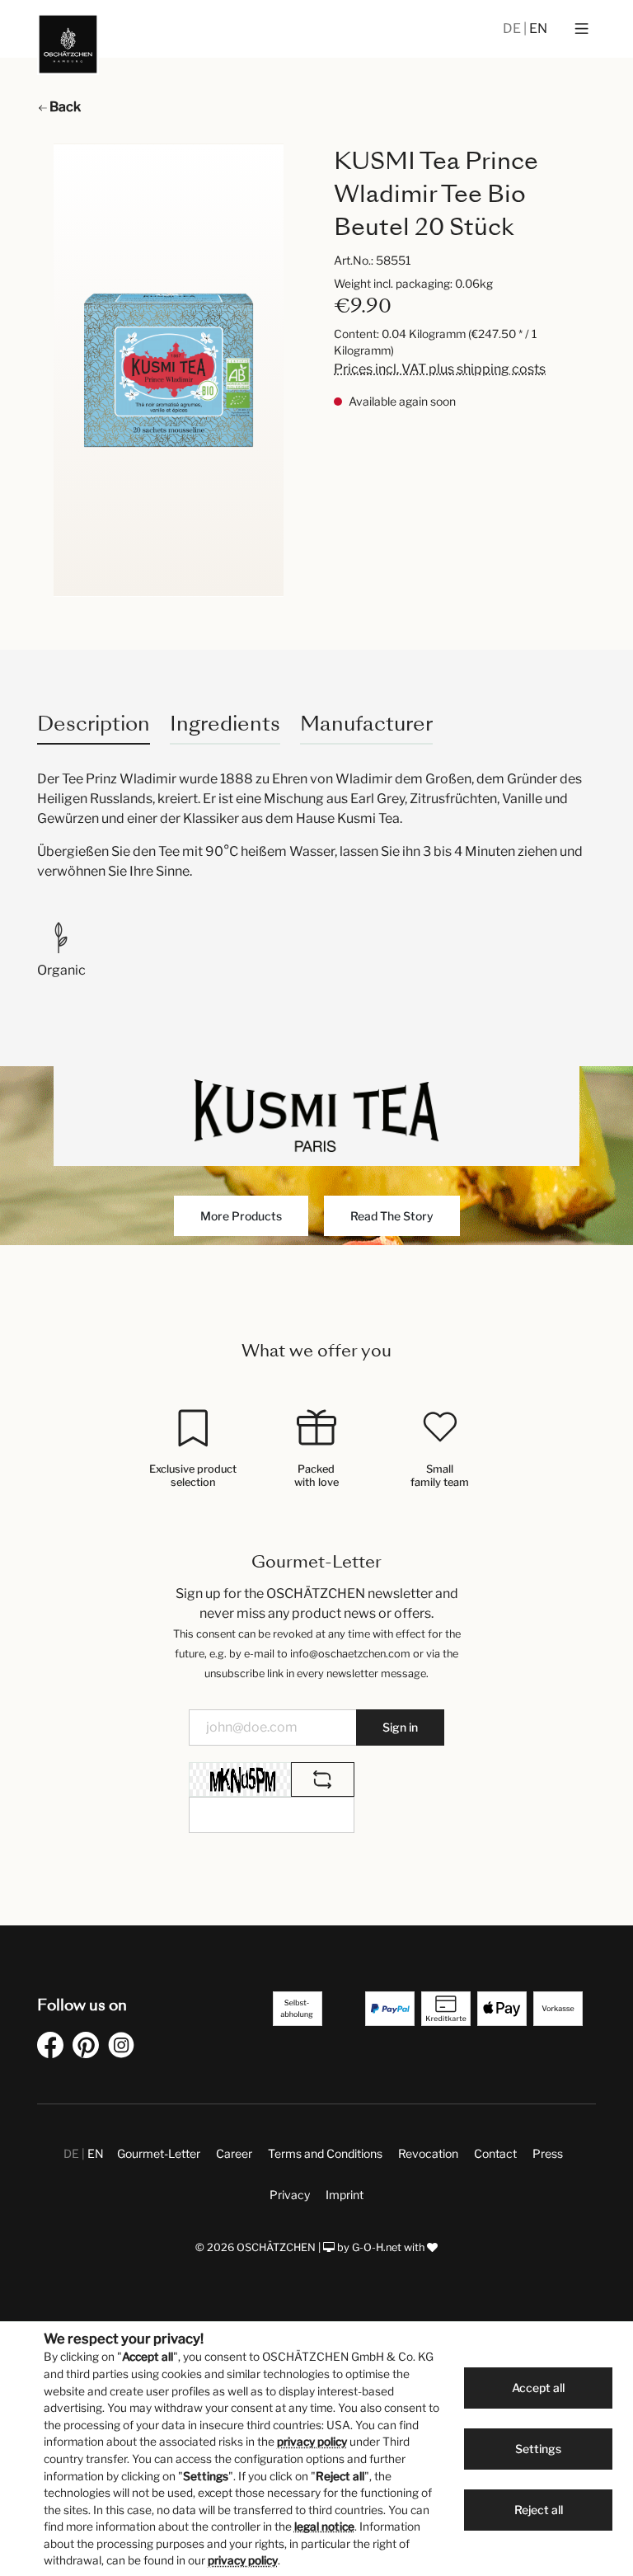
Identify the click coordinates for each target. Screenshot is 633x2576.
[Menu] (581, 29)
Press (548, 2153)
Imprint (345, 2195)
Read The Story (392, 1216)
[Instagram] (124, 2048)
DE (513, 28)
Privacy (290, 2195)
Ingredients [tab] (225, 724)
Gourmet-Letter (159, 2153)
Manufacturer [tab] (366, 724)
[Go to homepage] (68, 44)
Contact (495, 2153)
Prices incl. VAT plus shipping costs (440, 369)
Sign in (400, 1727)
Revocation (428, 2153)
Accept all (538, 2388)
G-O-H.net (377, 2247)
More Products (241, 1216)
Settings (538, 2449)
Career (234, 2153)
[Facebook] (54, 2048)
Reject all (539, 2510)
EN (538, 28)
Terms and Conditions (325, 2153)
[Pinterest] (89, 2048)
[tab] (94, 724)
